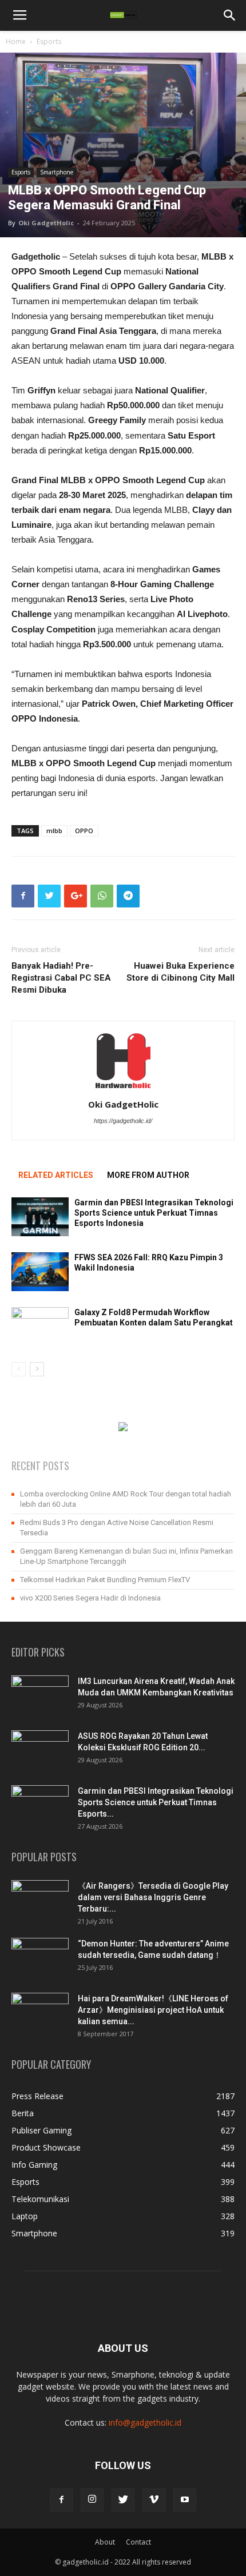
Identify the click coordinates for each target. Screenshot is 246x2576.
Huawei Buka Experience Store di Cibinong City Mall (180, 972)
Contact (138, 2542)
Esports (49, 41)
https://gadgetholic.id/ (123, 1121)
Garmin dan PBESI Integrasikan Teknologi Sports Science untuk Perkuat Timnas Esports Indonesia (154, 1213)
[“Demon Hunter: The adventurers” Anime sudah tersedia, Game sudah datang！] (40, 1953)
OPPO (84, 831)
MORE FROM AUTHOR (148, 1175)
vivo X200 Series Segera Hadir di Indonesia (90, 1598)
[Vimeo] (154, 2500)
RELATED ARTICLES (56, 1175)
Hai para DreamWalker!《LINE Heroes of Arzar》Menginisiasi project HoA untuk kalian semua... (153, 2010)
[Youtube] (185, 2500)
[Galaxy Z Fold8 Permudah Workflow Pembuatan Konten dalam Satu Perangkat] (40, 1327)
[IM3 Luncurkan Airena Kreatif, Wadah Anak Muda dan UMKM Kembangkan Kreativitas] (40, 1695)
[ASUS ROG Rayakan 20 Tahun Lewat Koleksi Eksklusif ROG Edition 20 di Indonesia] (40, 1750)
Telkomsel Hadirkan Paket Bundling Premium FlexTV (105, 1580)
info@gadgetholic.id (145, 2422)
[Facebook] (61, 2500)
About (105, 2542)
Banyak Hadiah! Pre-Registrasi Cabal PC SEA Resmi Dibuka (61, 978)
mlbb (54, 831)
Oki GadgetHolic (46, 223)
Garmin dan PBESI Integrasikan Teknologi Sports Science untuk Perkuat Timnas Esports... (156, 1802)
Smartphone (57, 172)
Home (16, 41)
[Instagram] (92, 2500)
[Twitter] (123, 2500)
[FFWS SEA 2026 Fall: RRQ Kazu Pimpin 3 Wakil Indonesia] (40, 1272)
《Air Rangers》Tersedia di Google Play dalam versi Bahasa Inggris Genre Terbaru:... (153, 1897)
